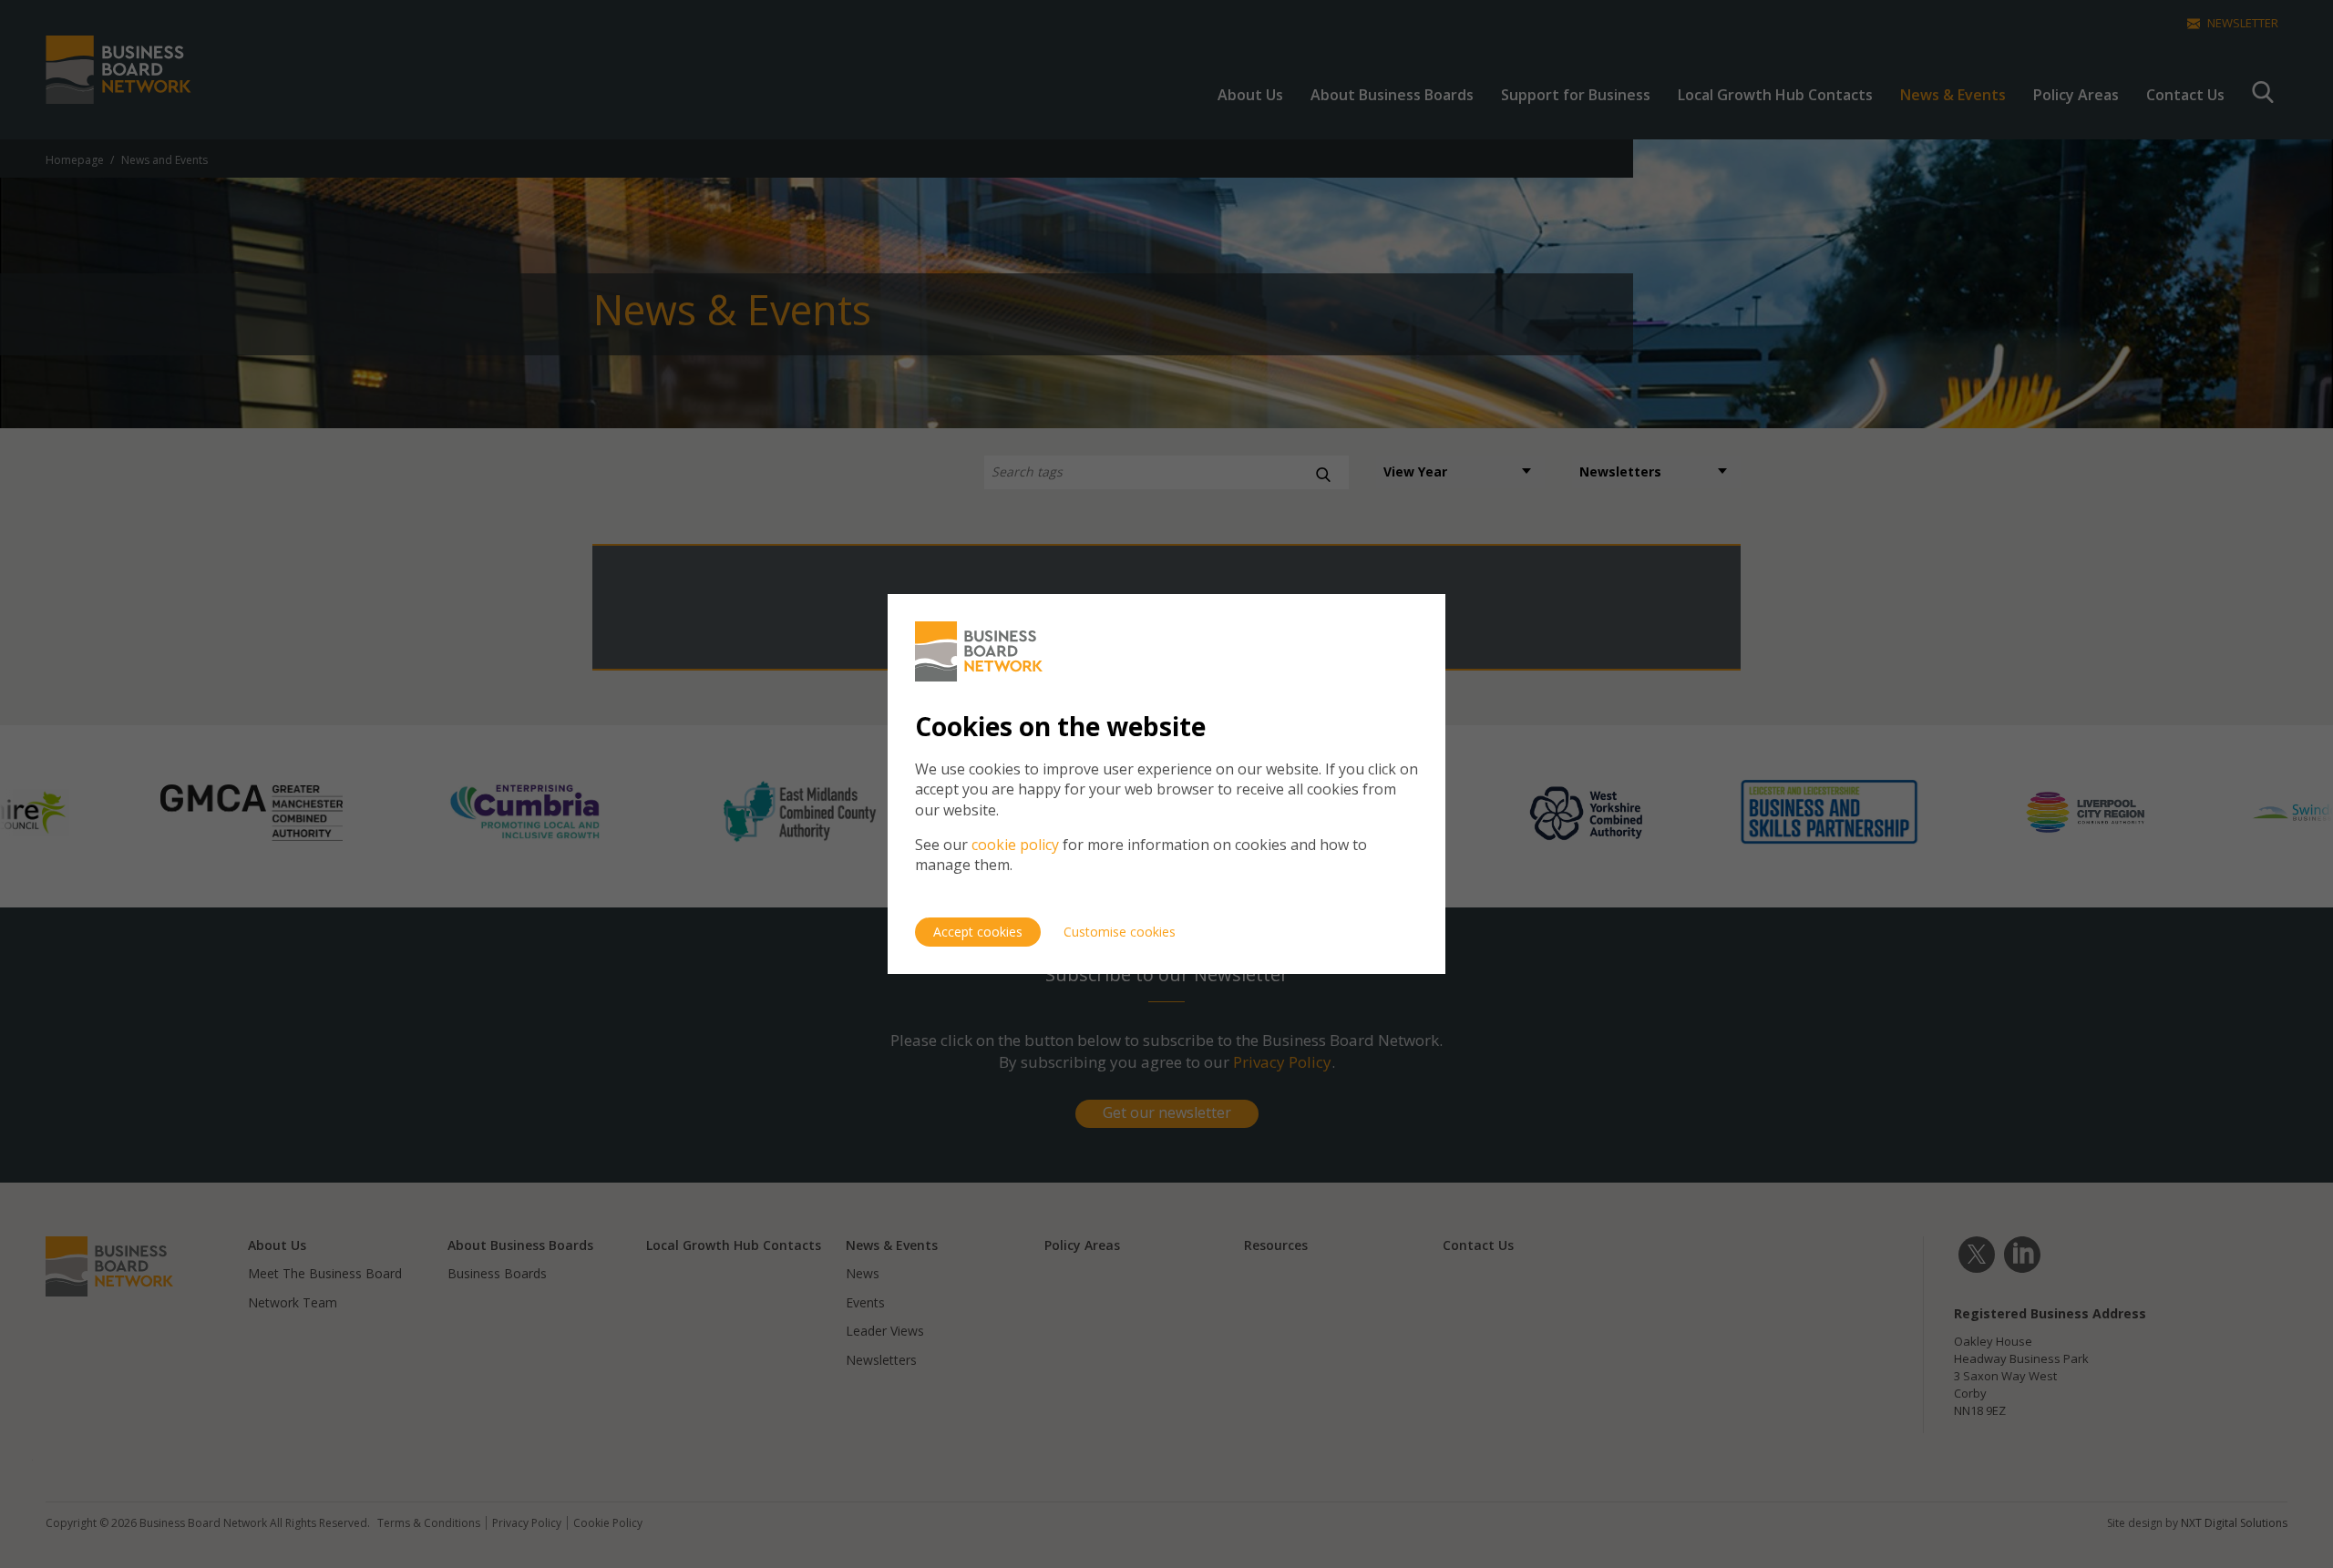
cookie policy (1015, 845)
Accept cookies (978, 932)
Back (1393, 610)
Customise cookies (1120, 932)
